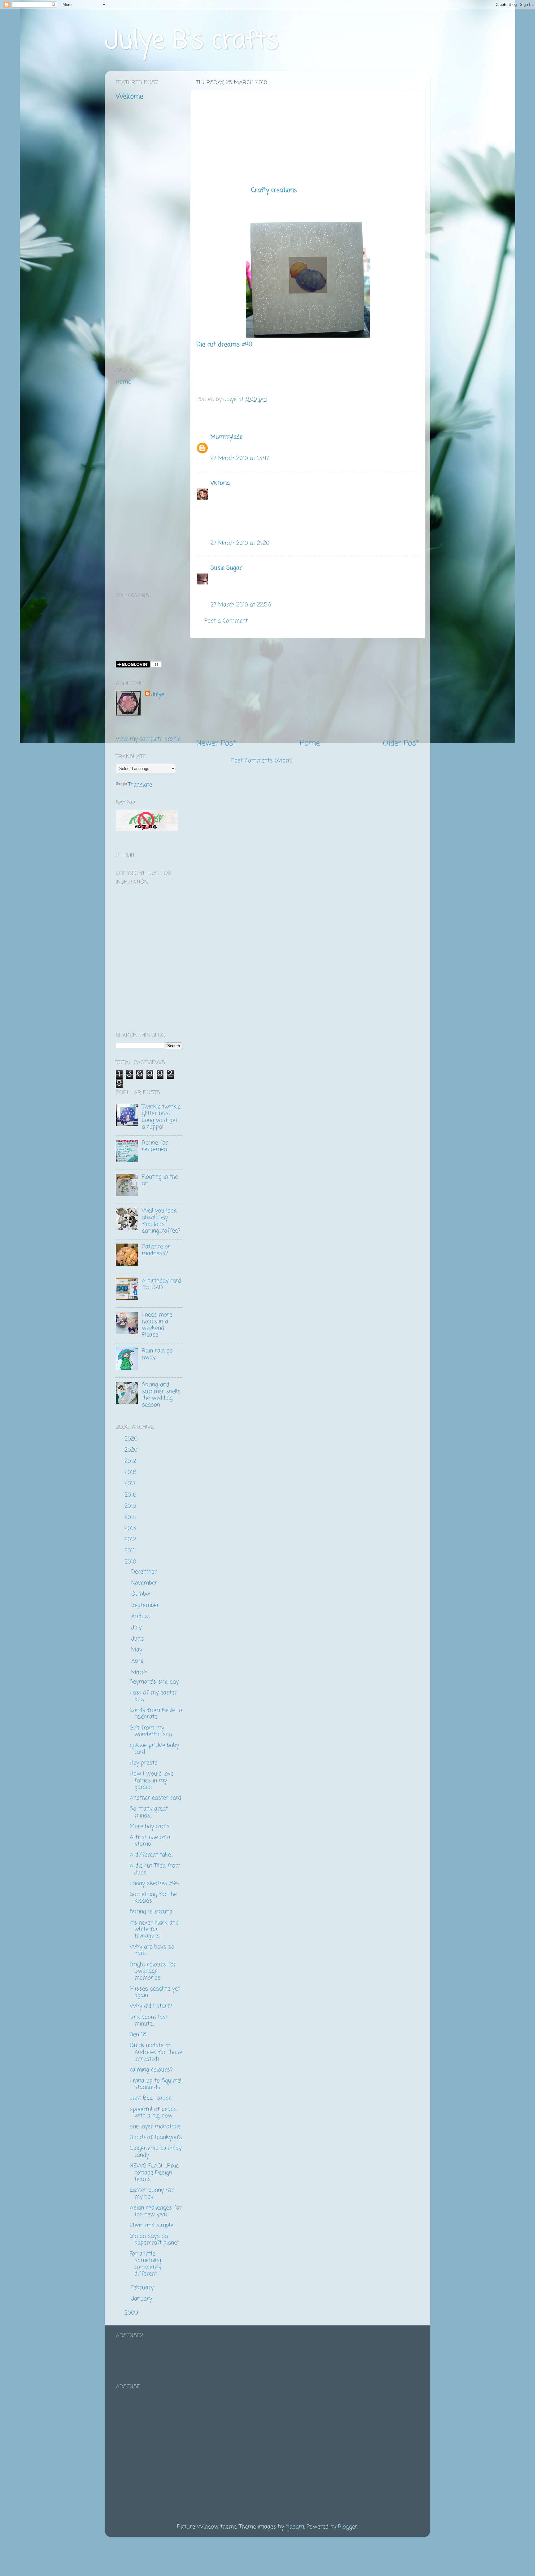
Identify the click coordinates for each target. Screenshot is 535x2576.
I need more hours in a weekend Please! (157, 1325)
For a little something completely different (146, 2264)
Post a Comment (226, 621)
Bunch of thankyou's (156, 2137)
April (138, 1661)
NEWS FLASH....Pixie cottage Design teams (154, 2173)
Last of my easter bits (153, 1696)
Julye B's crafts (192, 41)
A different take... (151, 1855)
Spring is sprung (151, 1912)
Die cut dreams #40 (224, 345)
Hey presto (144, 1763)
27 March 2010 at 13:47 (240, 458)
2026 (132, 1439)
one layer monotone (155, 2127)
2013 (131, 1529)
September (146, 1605)
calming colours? (151, 2070)
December (145, 1572)
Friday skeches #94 (154, 1883)
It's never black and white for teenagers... (154, 1929)
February (143, 2288)
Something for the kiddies (153, 1898)
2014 (131, 1517)
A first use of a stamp (150, 1841)
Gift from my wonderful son (151, 1731)
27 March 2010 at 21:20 (240, 543)
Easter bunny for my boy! (152, 2193)
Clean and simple (151, 2225)
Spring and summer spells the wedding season (161, 1395)
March (140, 1673)
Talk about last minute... (149, 2021)
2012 (131, 1540)
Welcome (129, 97)
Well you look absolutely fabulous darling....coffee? (161, 1221)
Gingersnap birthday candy (156, 2152)
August (142, 1616)
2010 (131, 1562)
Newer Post (216, 743)
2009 (132, 2313)
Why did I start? (151, 2006)
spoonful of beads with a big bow (153, 2113)
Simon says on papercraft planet (154, 2240)
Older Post (401, 743)
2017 (131, 1484)
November (145, 1583)
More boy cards (150, 1826)
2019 (131, 1461)
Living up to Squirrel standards (156, 2084)
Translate (140, 785)
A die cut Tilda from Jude (155, 1869)
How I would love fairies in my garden (152, 1780)
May (138, 1650)
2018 (131, 1472)
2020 (132, 1450)
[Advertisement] (308, 688)
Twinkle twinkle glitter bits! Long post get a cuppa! (161, 1117)
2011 (130, 1551)
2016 (131, 1495)
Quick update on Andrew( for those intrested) (156, 2052)
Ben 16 (138, 2035)
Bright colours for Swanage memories (153, 1971)
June (138, 1639)
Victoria (220, 483)
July (137, 1628)
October (142, 1594)
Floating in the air (160, 1180)
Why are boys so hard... (152, 1950)
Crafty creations (274, 190)
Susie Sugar (226, 568)
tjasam (295, 2527)
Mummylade (226, 437)
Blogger (348, 2527)
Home (310, 743)
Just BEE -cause (151, 2098)
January (143, 2299)
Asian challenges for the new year (156, 2211)
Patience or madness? (156, 1250)
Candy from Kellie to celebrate (156, 1714)
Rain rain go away (157, 1354)
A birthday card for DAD (161, 1284)
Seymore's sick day (154, 1682)
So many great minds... (149, 1812)
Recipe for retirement (155, 1146)
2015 (131, 1506)
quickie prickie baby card (154, 1749)
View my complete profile (148, 739)
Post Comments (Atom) (262, 761)
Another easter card (155, 1798)
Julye (158, 695)
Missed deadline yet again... (155, 1992)
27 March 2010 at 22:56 (241, 605)
